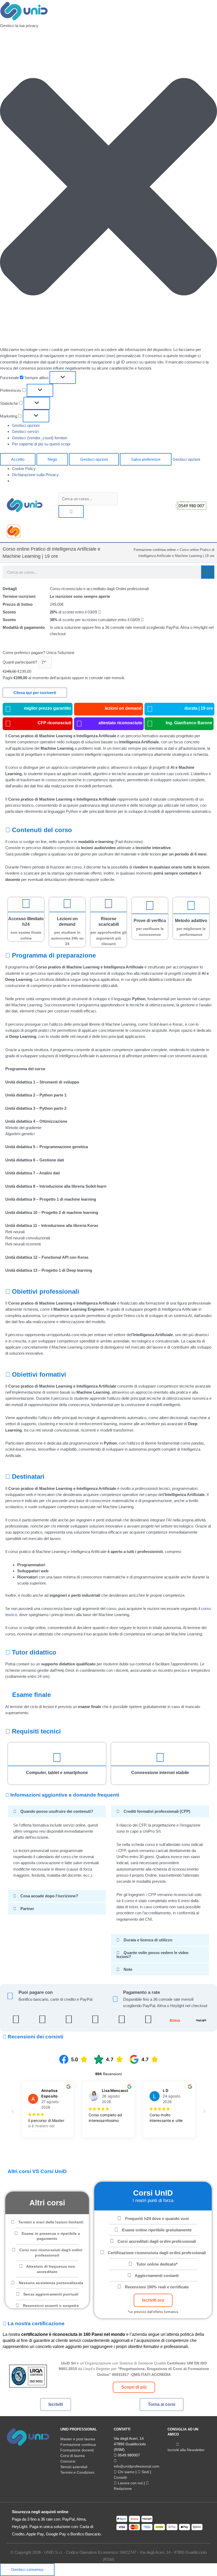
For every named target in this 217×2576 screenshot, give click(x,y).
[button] (108, 188)
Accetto (18, 459)
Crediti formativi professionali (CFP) (157, 1811)
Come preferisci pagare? (24, 653)
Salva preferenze (146, 459)
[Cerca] (208, 572)
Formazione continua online (155, 550)
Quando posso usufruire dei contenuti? (57, 1811)
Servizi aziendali (74, 2467)
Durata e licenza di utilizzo (148, 1940)
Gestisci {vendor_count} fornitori (40, 438)
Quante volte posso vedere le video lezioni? (152, 1955)
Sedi (145, 2472)
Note (128, 1969)
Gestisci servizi (25, 431)
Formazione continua (78, 2445)
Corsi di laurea (73, 2456)
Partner (27, 1909)
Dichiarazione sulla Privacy (35, 475)
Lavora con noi (130, 2483)
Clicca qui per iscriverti (35, 693)
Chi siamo (126, 2472)
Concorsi (68, 2461)
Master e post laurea (78, 2439)
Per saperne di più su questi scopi (41, 444)
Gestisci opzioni (26, 425)
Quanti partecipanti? (20, 662)
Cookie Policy (24, 469)
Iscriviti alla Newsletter (186, 2450)
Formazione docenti (77, 2450)
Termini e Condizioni (77, 2472)
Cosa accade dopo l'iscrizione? (49, 1896)
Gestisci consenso (27, 2570)
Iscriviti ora (153, 2300)
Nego (52, 459)
